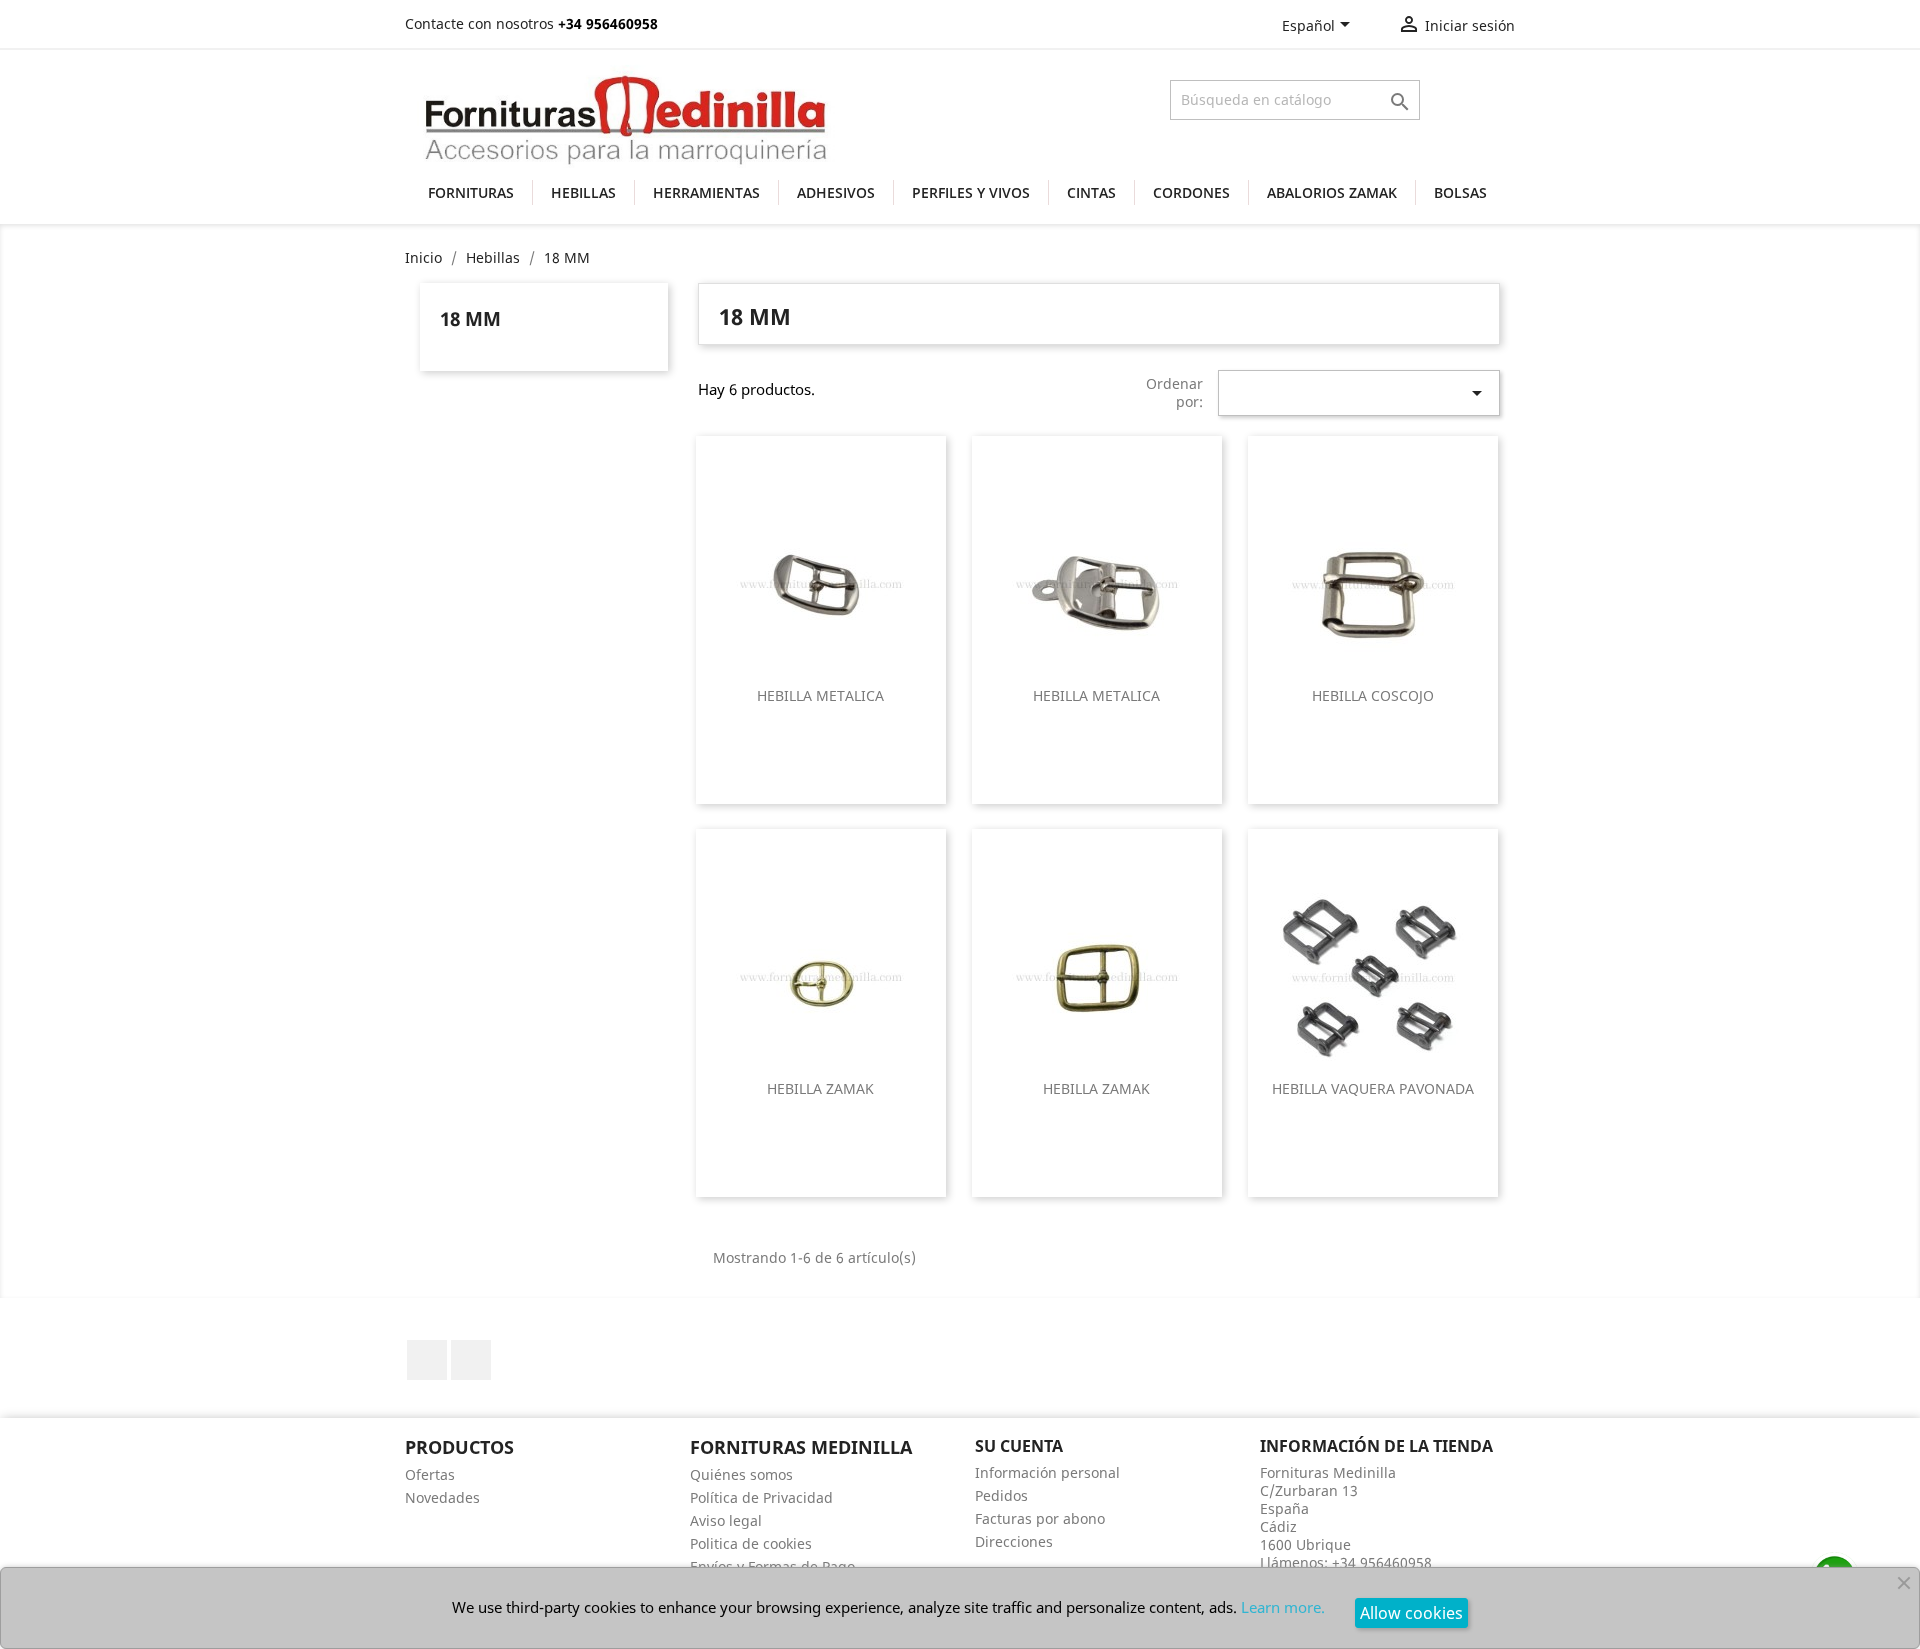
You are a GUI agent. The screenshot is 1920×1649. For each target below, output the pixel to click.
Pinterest (427, 1360)
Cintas (1091, 192)
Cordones (1191, 192)
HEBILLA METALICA (820, 695)
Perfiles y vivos (971, 192)
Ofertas (430, 1474)
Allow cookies (1411, 1613)
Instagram (471, 1360)
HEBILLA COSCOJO (1373, 695)
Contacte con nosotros (479, 23)
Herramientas (706, 192)
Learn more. (1283, 1607)
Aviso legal (726, 1520)
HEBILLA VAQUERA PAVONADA (1373, 1088)
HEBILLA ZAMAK (820, 1088)
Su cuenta (1019, 1446)
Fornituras (471, 192)
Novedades (442, 1497)
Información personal (1047, 1472)
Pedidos (1001, 1495)
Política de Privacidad (761, 1497)
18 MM (470, 318)
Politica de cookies (751, 1543)
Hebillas (583, 192)
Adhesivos (836, 192)
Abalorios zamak (1332, 192)
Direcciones (1014, 1541)
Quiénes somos (741, 1474)
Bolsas (1460, 192)
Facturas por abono (1040, 1518)
